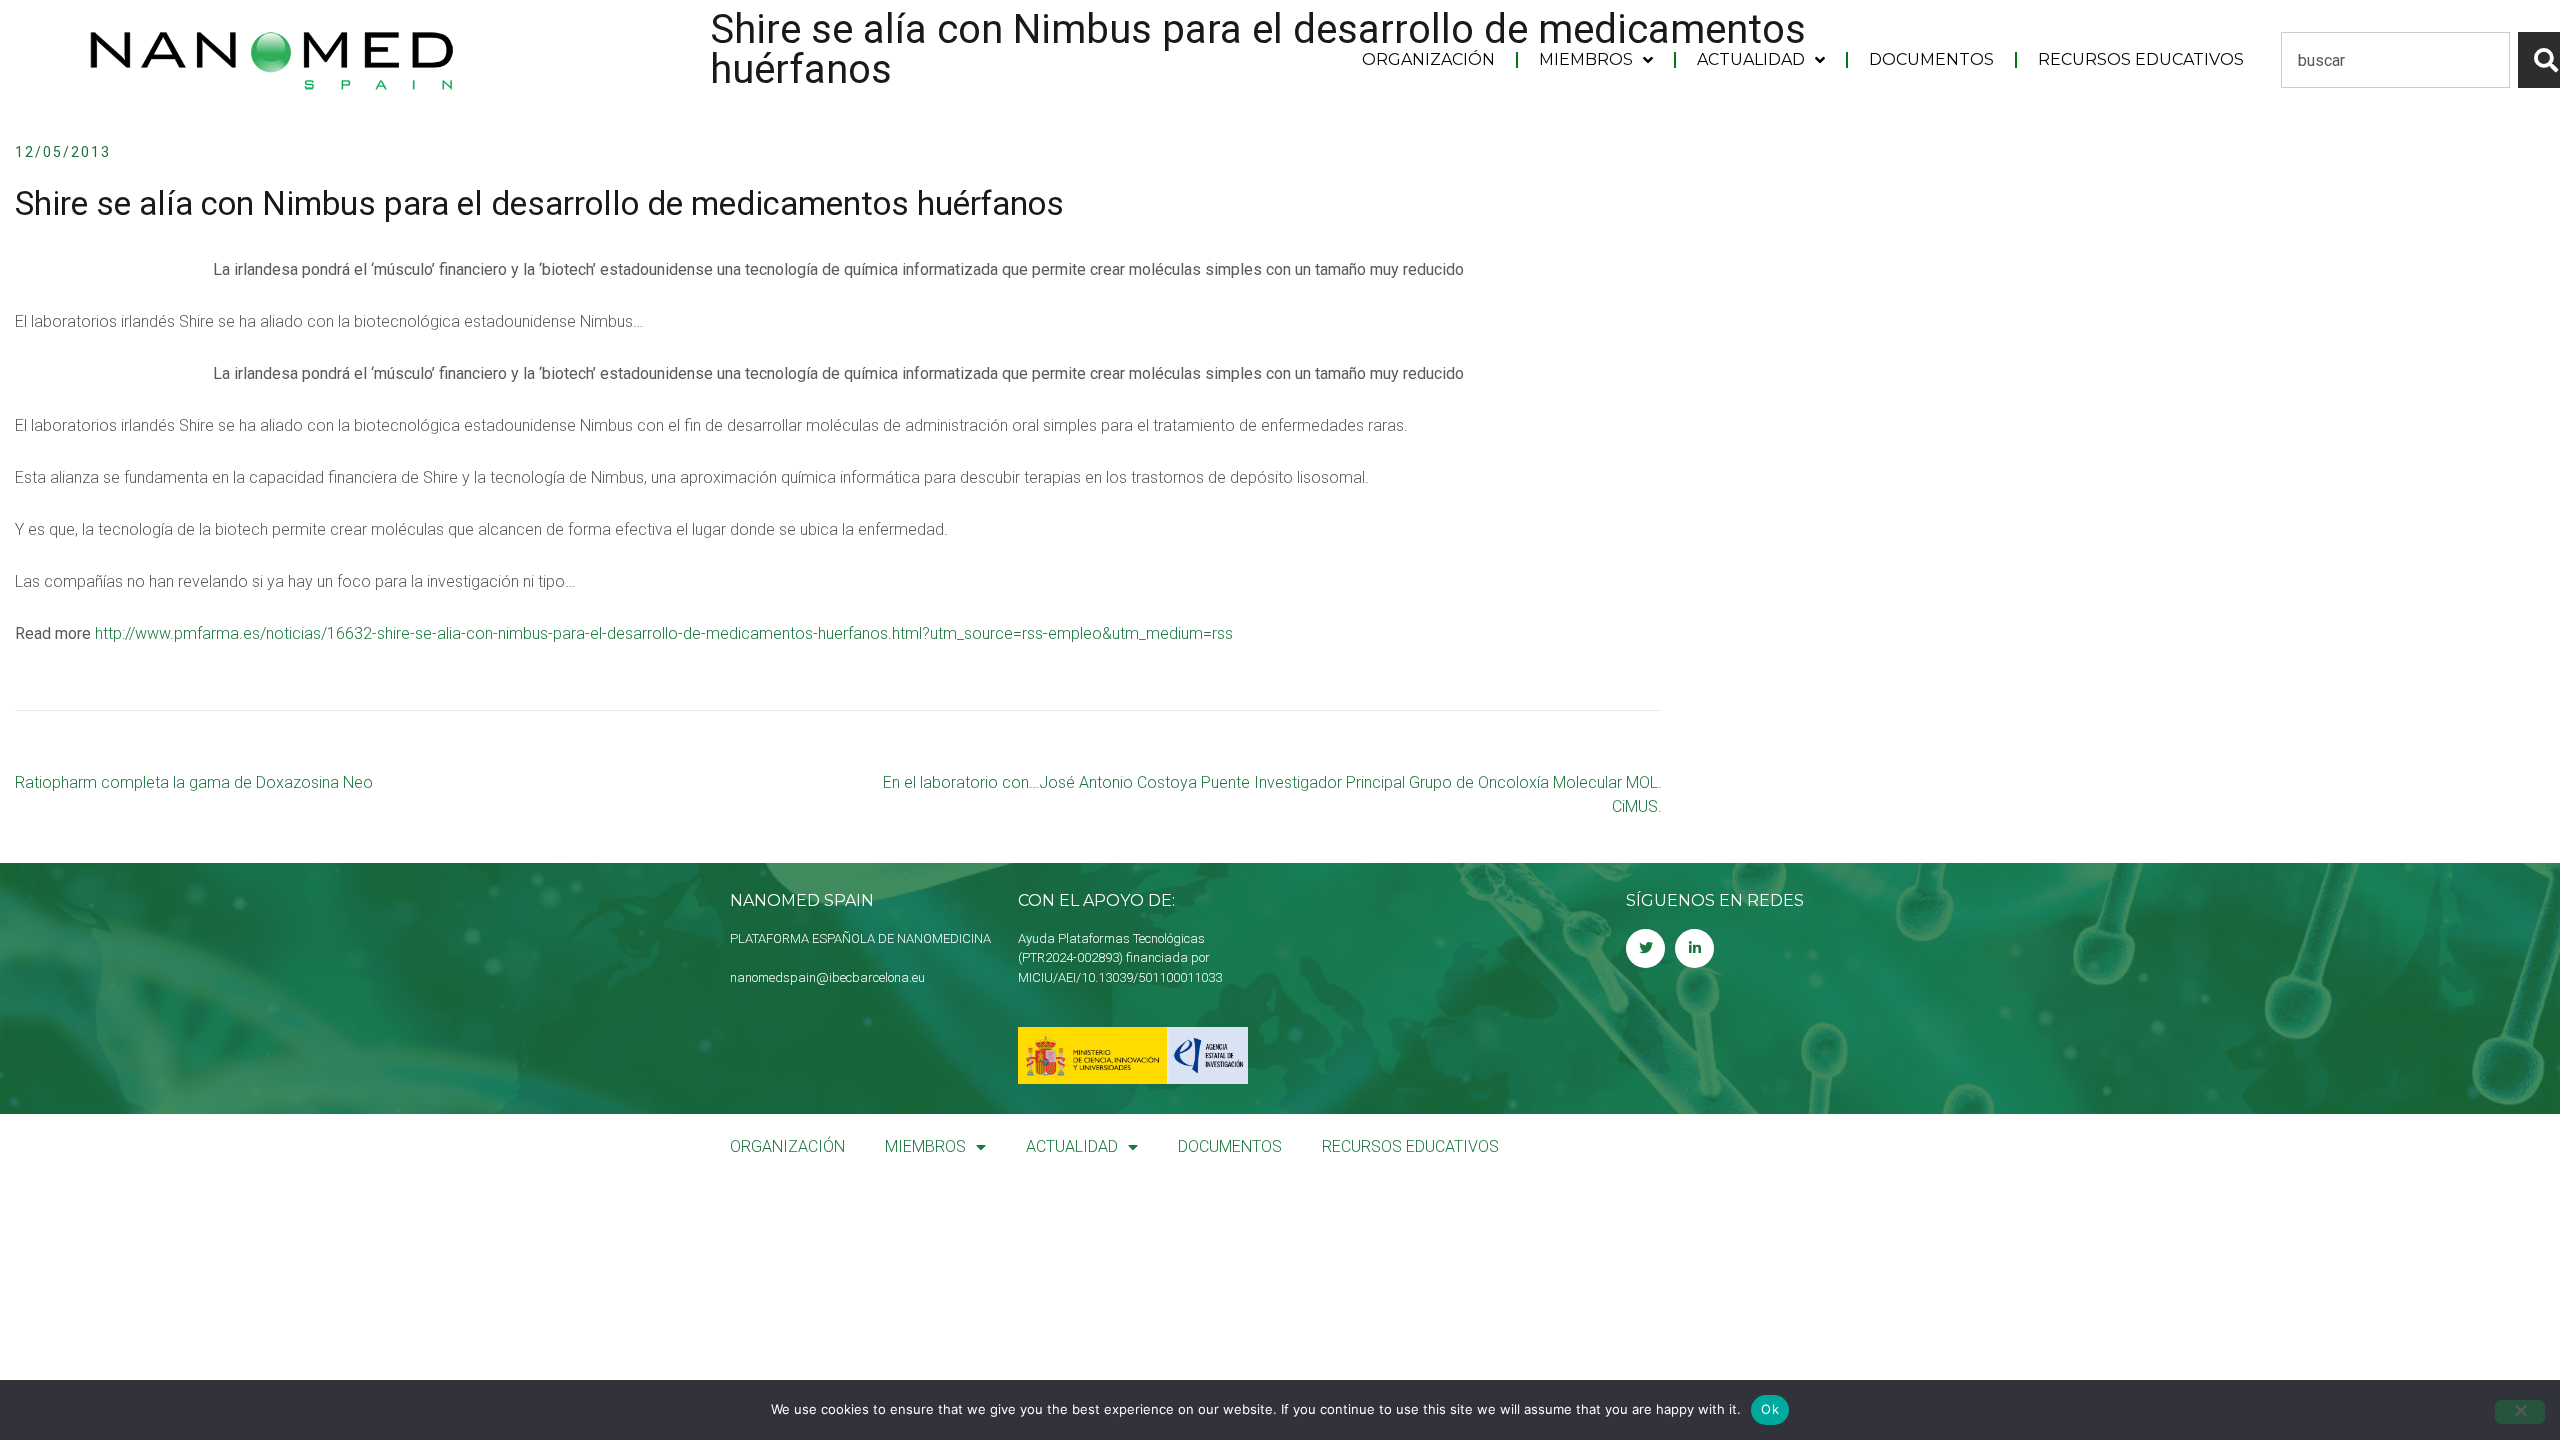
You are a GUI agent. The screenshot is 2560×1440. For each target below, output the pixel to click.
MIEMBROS (1586, 59)
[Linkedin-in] (1694, 948)
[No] (2520, 1412)
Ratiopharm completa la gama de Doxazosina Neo (194, 782)
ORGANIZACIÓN (1428, 59)
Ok (1770, 1409)
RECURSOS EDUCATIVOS (2141, 59)
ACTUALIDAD (1751, 59)
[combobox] (2395, 60)
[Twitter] (1645, 948)
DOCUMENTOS (1931, 59)
